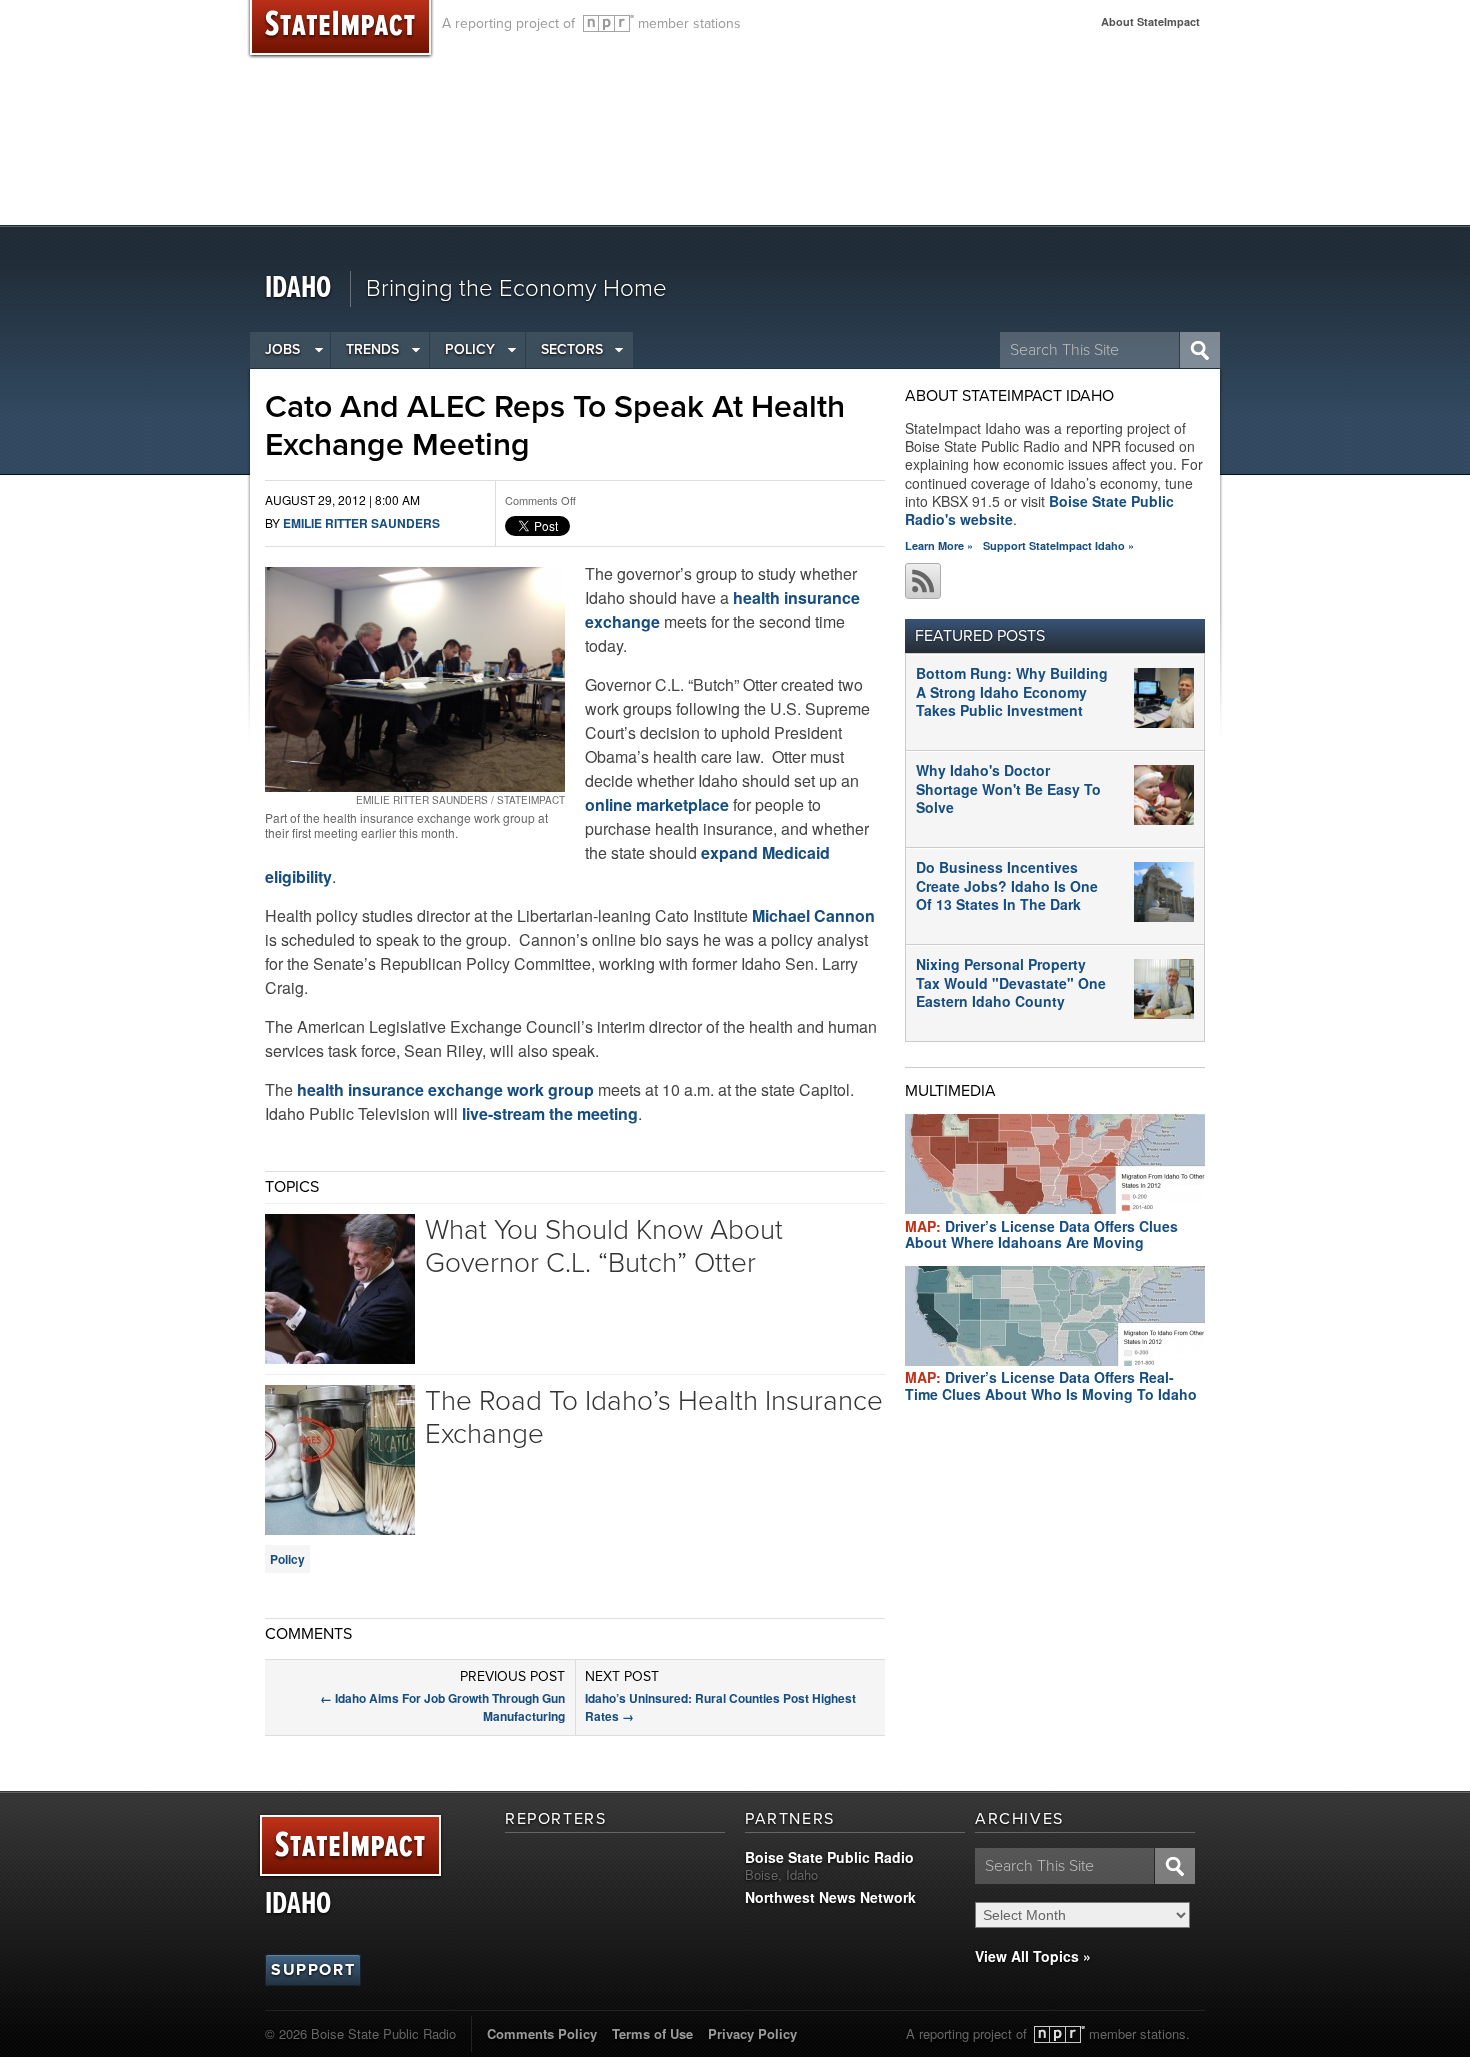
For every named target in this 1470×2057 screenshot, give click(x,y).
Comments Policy (542, 2033)
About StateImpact (1150, 21)
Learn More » (939, 545)
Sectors (572, 349)
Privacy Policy (752, 2033)
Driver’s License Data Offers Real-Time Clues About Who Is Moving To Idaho (1051, 1385)
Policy (470, 349)
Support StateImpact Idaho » (1058, 545)
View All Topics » (1033, 1956)
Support (313, 1970)
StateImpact (350, 1846)
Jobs (282, 349)
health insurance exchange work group (445, 1089)
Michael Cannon (813, 915)
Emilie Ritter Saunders (361, 523)
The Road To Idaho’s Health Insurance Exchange (654, 1418)
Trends (372, 349)
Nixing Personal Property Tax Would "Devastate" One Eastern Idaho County (1011, 982)
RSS (923, 581)
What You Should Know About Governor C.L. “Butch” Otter (604, 1247)
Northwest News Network (830, 1897)
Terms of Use (652, 2033)
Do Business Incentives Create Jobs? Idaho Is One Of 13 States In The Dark (1007, 885)
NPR (608, 23)
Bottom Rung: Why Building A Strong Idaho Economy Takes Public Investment (1012, 691)
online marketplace (657, 804)
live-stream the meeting (550, 1113)
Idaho (298, 288)
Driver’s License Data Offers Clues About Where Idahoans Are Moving (1041, 1234)
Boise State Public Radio (829, 1857)
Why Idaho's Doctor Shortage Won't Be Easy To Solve (1008, 788)
